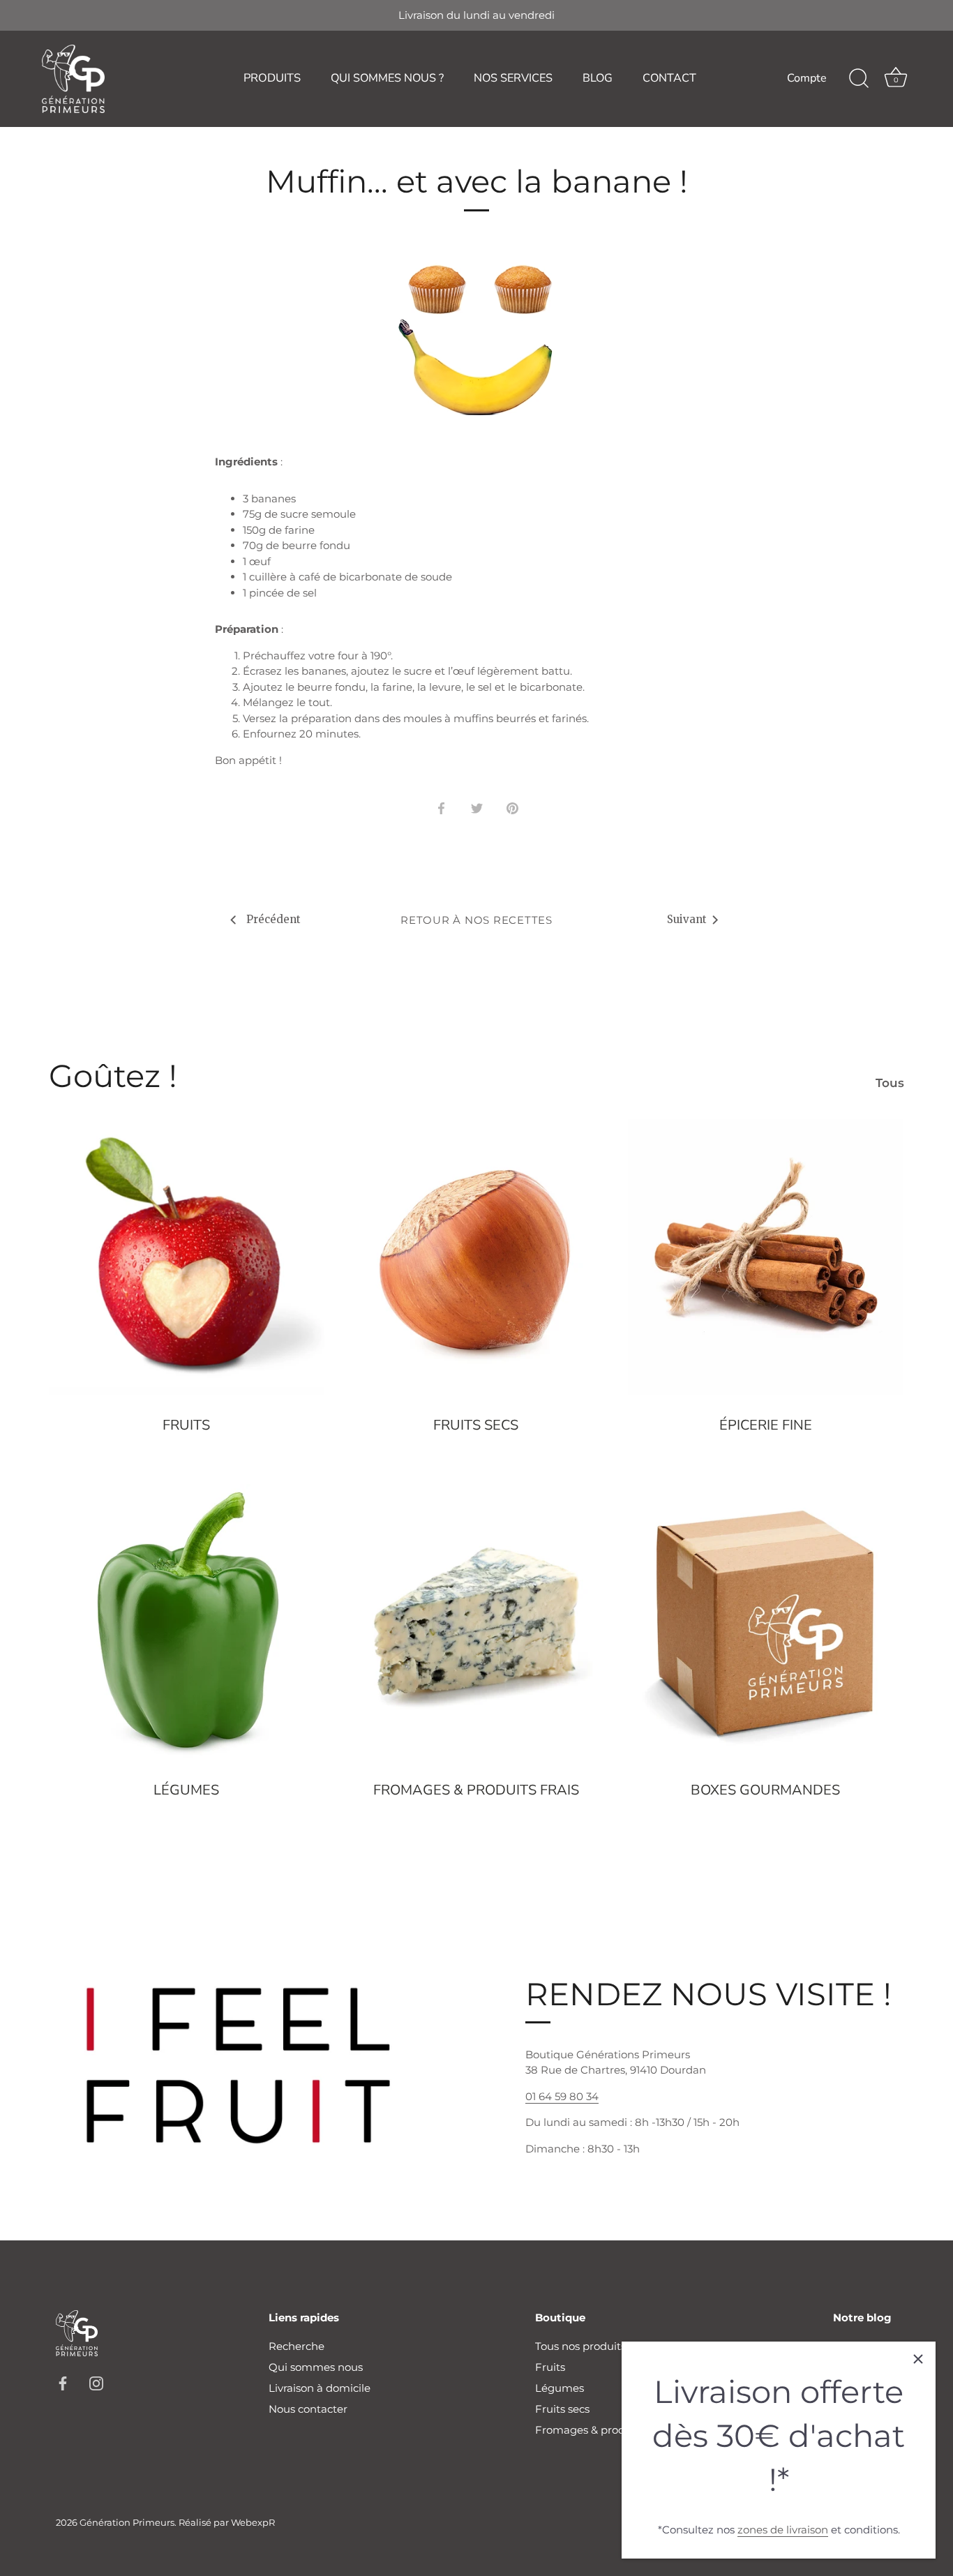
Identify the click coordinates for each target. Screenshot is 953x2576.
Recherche (297, 2346)
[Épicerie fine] (766, 1257)
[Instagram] (96, 2382)
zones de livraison (783, 2530)
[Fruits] (187, 1257)
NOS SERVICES (513, 78)
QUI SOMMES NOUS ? (387, 78)
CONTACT (669, 78)
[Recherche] (859, 79)
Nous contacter (308, 2409)
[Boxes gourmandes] (766, 1622)
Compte (807, 78)
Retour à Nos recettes (476, 920)
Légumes (186, 1790)
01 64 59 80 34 (562, 2096)
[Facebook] (63, 2382)
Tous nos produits (580, 2346)
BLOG (598, 78)
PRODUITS (272, 78)
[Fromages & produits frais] (476, 1622)
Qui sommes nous (316, 2367)
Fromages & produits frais (476, 1790)
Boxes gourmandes (765, 1790)
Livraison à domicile (320, 2388)
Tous (890, 1083)
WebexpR (253, 2523)
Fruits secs (476, 1425)
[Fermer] (918, 2359)
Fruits (186, 1425)
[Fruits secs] (476, 1257)
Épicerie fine (766, 1425)
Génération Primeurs (127, 2523)
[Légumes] (187, 1622)
